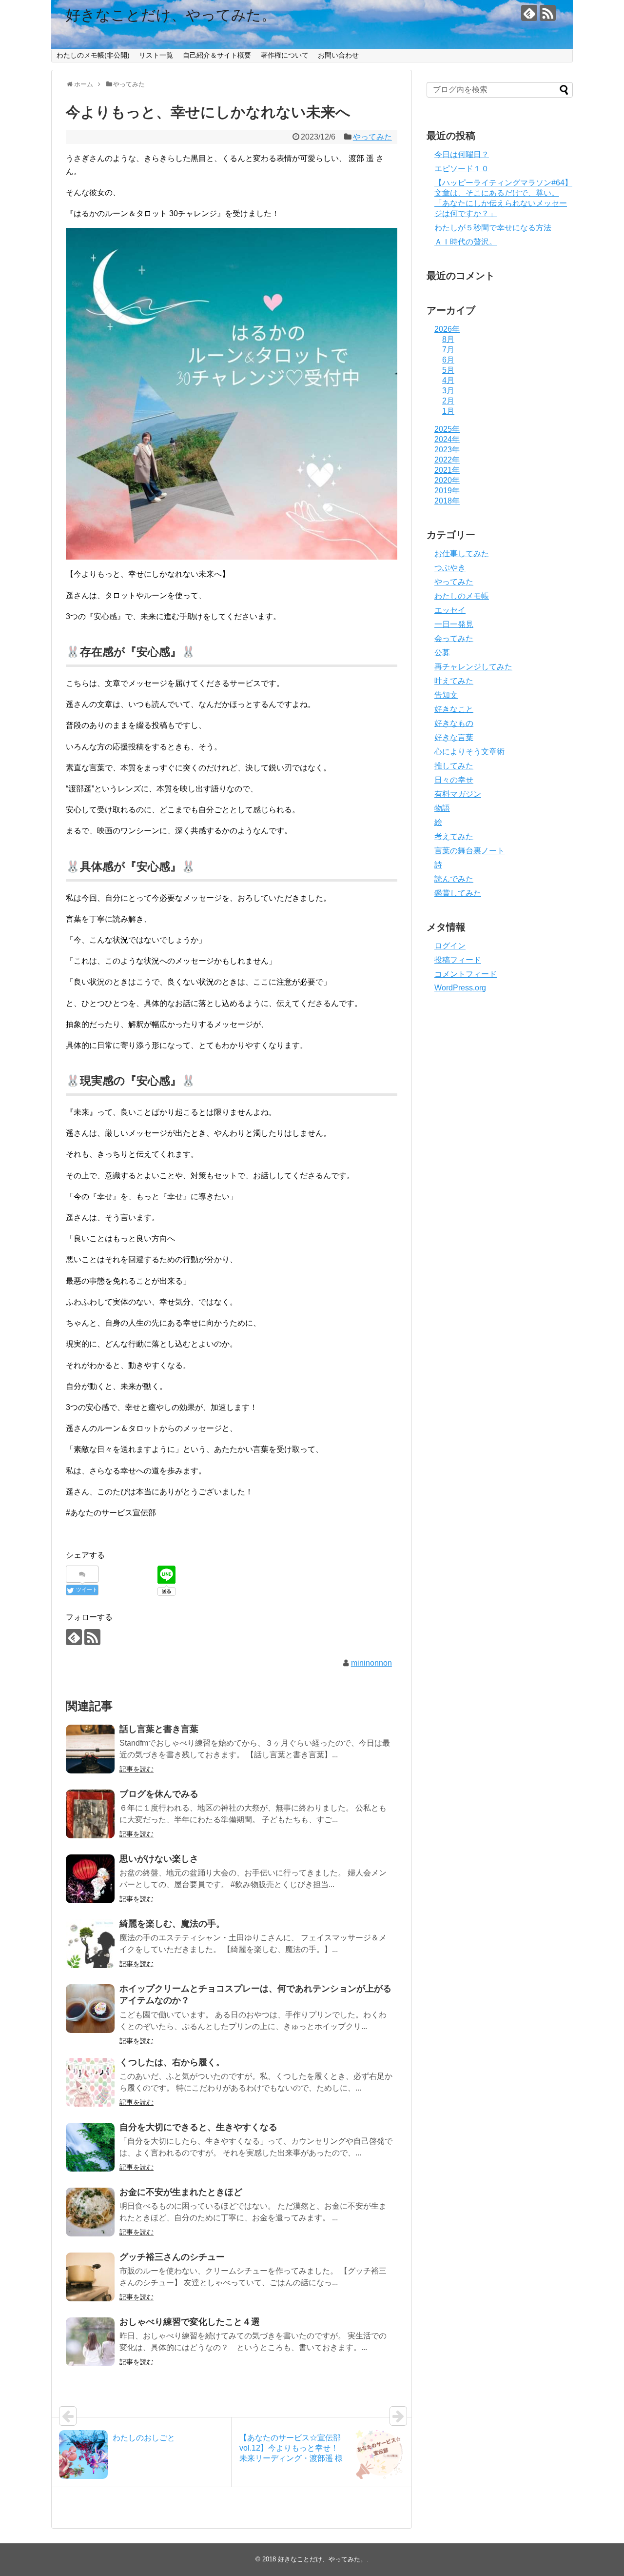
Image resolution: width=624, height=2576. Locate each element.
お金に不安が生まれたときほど (181, 2192)
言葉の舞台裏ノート (469, 851)
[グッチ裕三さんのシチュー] (90, 2277)
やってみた (372, 137)
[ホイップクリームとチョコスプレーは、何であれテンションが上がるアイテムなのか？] (90, 2009)
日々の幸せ (454, 780)
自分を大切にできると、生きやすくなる (198, 2127)
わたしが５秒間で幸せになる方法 (493, 228)
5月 (448, 370)
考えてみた (454, 836)
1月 (448, 411)
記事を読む (136, 1769)
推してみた (454, 766)
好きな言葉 (454, 737)
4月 (448, 380)
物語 (442, 808)
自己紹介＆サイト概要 (217, 55)
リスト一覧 (156, 55)
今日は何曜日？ (462, 154)
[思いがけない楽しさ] (90, 1879)
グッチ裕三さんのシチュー (172, 2257)
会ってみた (454, 638)
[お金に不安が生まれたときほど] (90, 2212)
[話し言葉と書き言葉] (90, 1749)
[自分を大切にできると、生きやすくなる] (90, 2147)
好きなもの (454, 723)
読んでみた (454, 879)
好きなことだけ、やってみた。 (171, 15)
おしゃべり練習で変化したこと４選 (190, 2322)
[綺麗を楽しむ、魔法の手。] (90, 1944)
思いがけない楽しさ (159, 1859)
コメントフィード (466, 974)
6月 (448, 360)
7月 (448, 350)
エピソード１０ (462, 169)
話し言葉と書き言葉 (159, 1729)
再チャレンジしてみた (473, 667)
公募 (442, 653)
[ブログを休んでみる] (90, 1814)
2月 (448, 401)
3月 (448, 391)
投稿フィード (458, 960)
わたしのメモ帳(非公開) (93, 55)
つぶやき (450, 568)
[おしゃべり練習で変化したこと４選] (90, 2342)
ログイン (450, 946)
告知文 (446, 695)
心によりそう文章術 (469, 752)
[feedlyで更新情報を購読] (529, 13)
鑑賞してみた (458, 893)
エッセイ (450, 610)
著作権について (285, 55)
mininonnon (371, 1663)
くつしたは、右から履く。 (172, 2062)
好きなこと (454, 709)
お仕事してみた (462, 553)
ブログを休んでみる (159, 1794)
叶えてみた (454, 681)
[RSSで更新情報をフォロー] (548, 13)
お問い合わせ (338, 55)
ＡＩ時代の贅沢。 (466, 242)
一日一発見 (454, 624)
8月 (448, 339)
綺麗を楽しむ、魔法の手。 (172, 1924)
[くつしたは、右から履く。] (90, 2082)
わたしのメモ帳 (462, 596)
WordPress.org (460, 988)
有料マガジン (458, 794)
